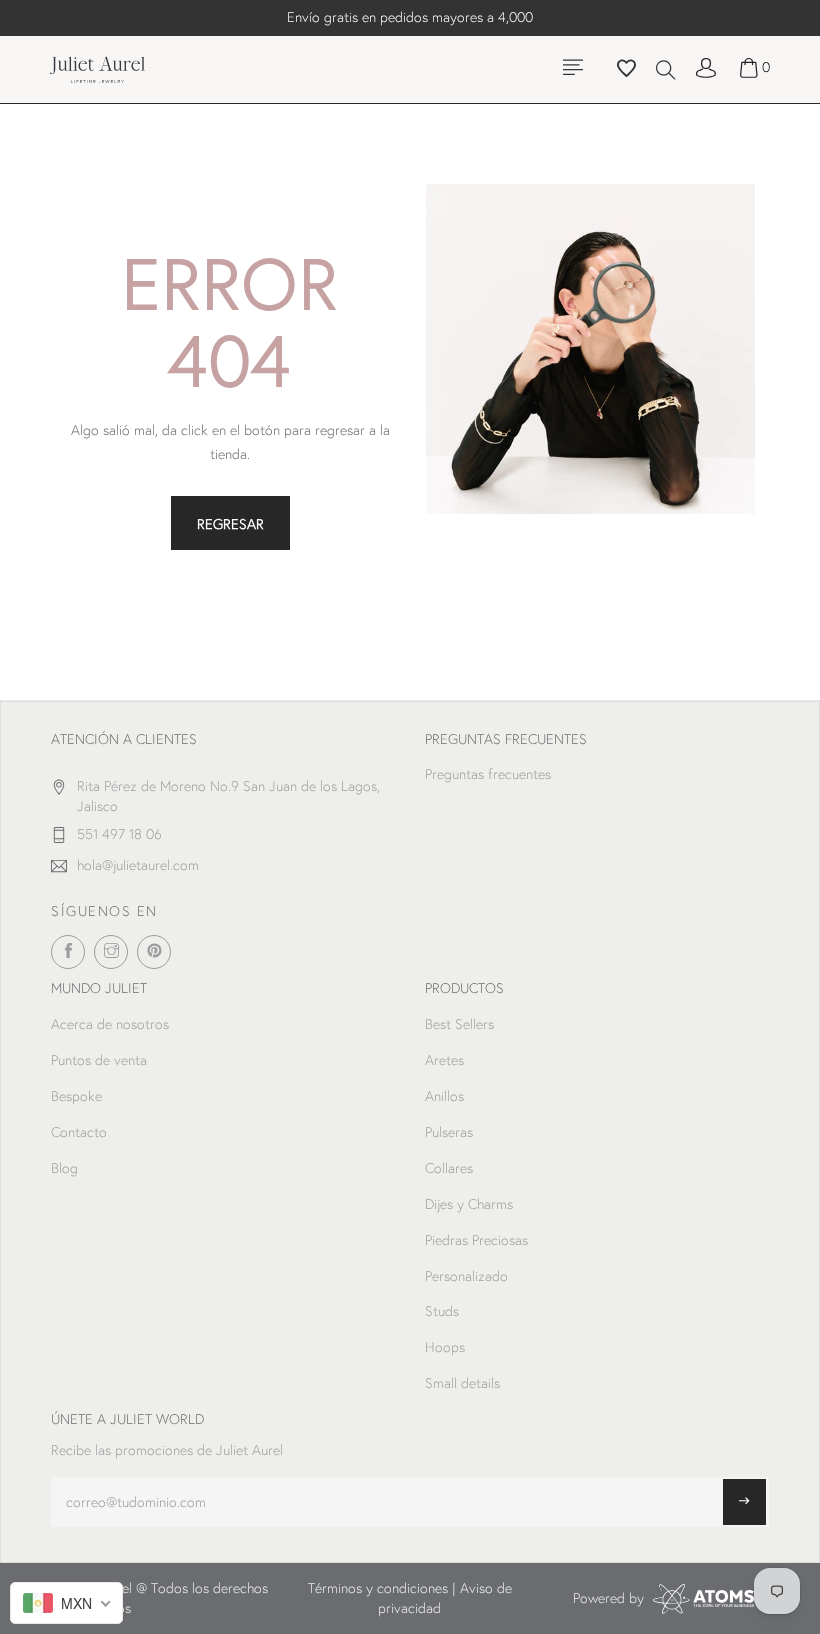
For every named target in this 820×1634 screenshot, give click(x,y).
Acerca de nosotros (110, 1024)
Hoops (445, 1347)
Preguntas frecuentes (488, 774)
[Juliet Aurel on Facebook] (68, 952)
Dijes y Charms (469, 1204)
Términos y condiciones (378, 1588)
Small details (462, 1383)
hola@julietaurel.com (138, 865)
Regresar (230, 524)
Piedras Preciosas (476, 1240)
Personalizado (466, 1276)
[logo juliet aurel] (97, 68)
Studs (442, 1311)
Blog (64, 1168)
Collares (449, 1168)
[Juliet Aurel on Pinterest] (154, 952)
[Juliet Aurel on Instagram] (111, 952)
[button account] (706, 67)
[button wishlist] (626, 71)
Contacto (79, 1132)
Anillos (444, 1096)
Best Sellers (459, 1024)
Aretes (444, 1060)
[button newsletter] (744, 1502)
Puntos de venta (99, 1060)
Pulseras (449, 1132)
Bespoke (76, 1096)
